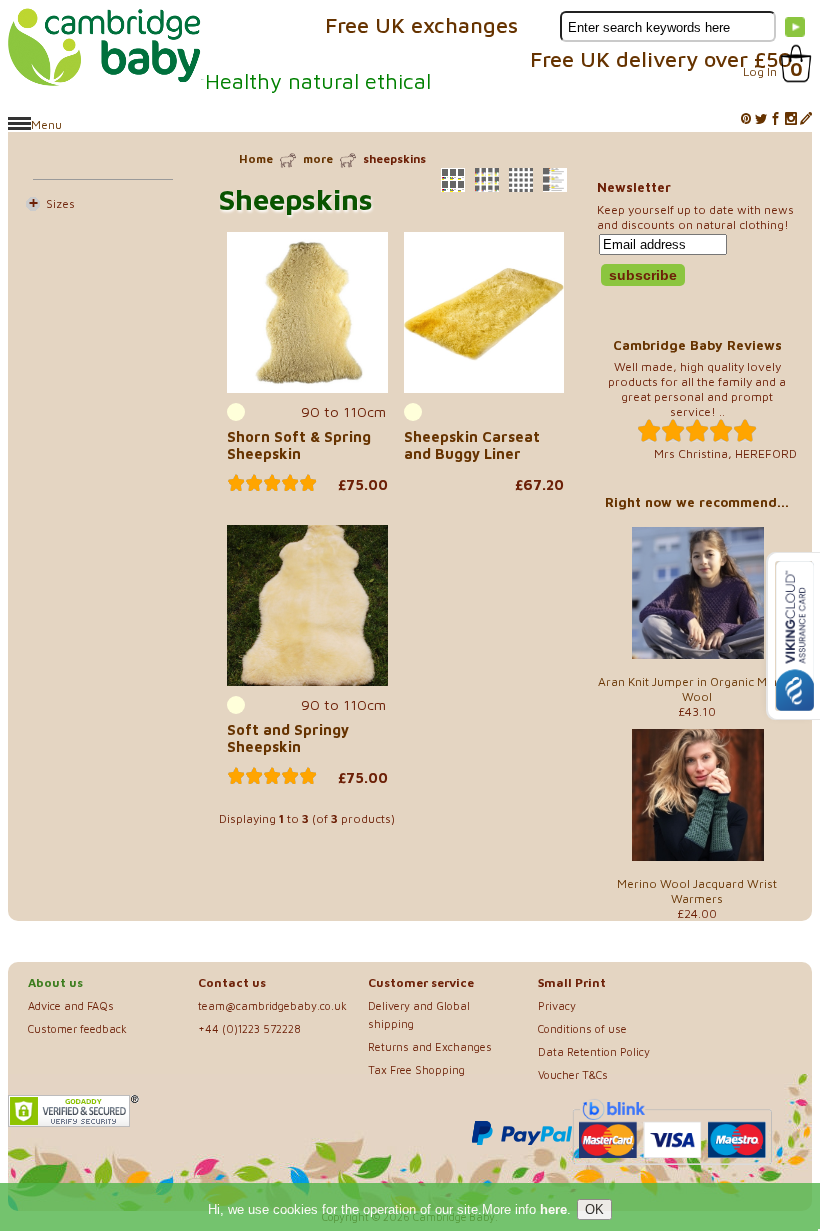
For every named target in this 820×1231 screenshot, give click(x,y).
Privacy (557, 1005)
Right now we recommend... (697, 502)
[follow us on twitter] (761, 119)
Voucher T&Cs (573, 1074)
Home (256, 158)
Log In (760, 71)
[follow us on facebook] (776, 119)
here (553, 1209)
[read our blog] (806, 119)
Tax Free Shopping (416, 1069)
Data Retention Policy (594, 1051)
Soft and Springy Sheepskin (288, 738)
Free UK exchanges (421, 25)
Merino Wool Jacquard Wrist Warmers (697, 891)
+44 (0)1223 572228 (249, 1028)
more (318, 158)
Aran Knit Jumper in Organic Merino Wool (697, 689)
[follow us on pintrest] (746, 119)
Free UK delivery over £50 (661, 59)
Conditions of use (582, 1028)
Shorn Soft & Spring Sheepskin (299, 445)
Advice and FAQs (71, 1005)
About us (55, 982)
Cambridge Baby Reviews (697, 345)
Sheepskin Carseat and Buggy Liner (472, 445)
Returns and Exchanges (430, 1046)
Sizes (60, 203)
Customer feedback (77, 1028)
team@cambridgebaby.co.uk (272, 1005)
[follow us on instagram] (791, 119)
